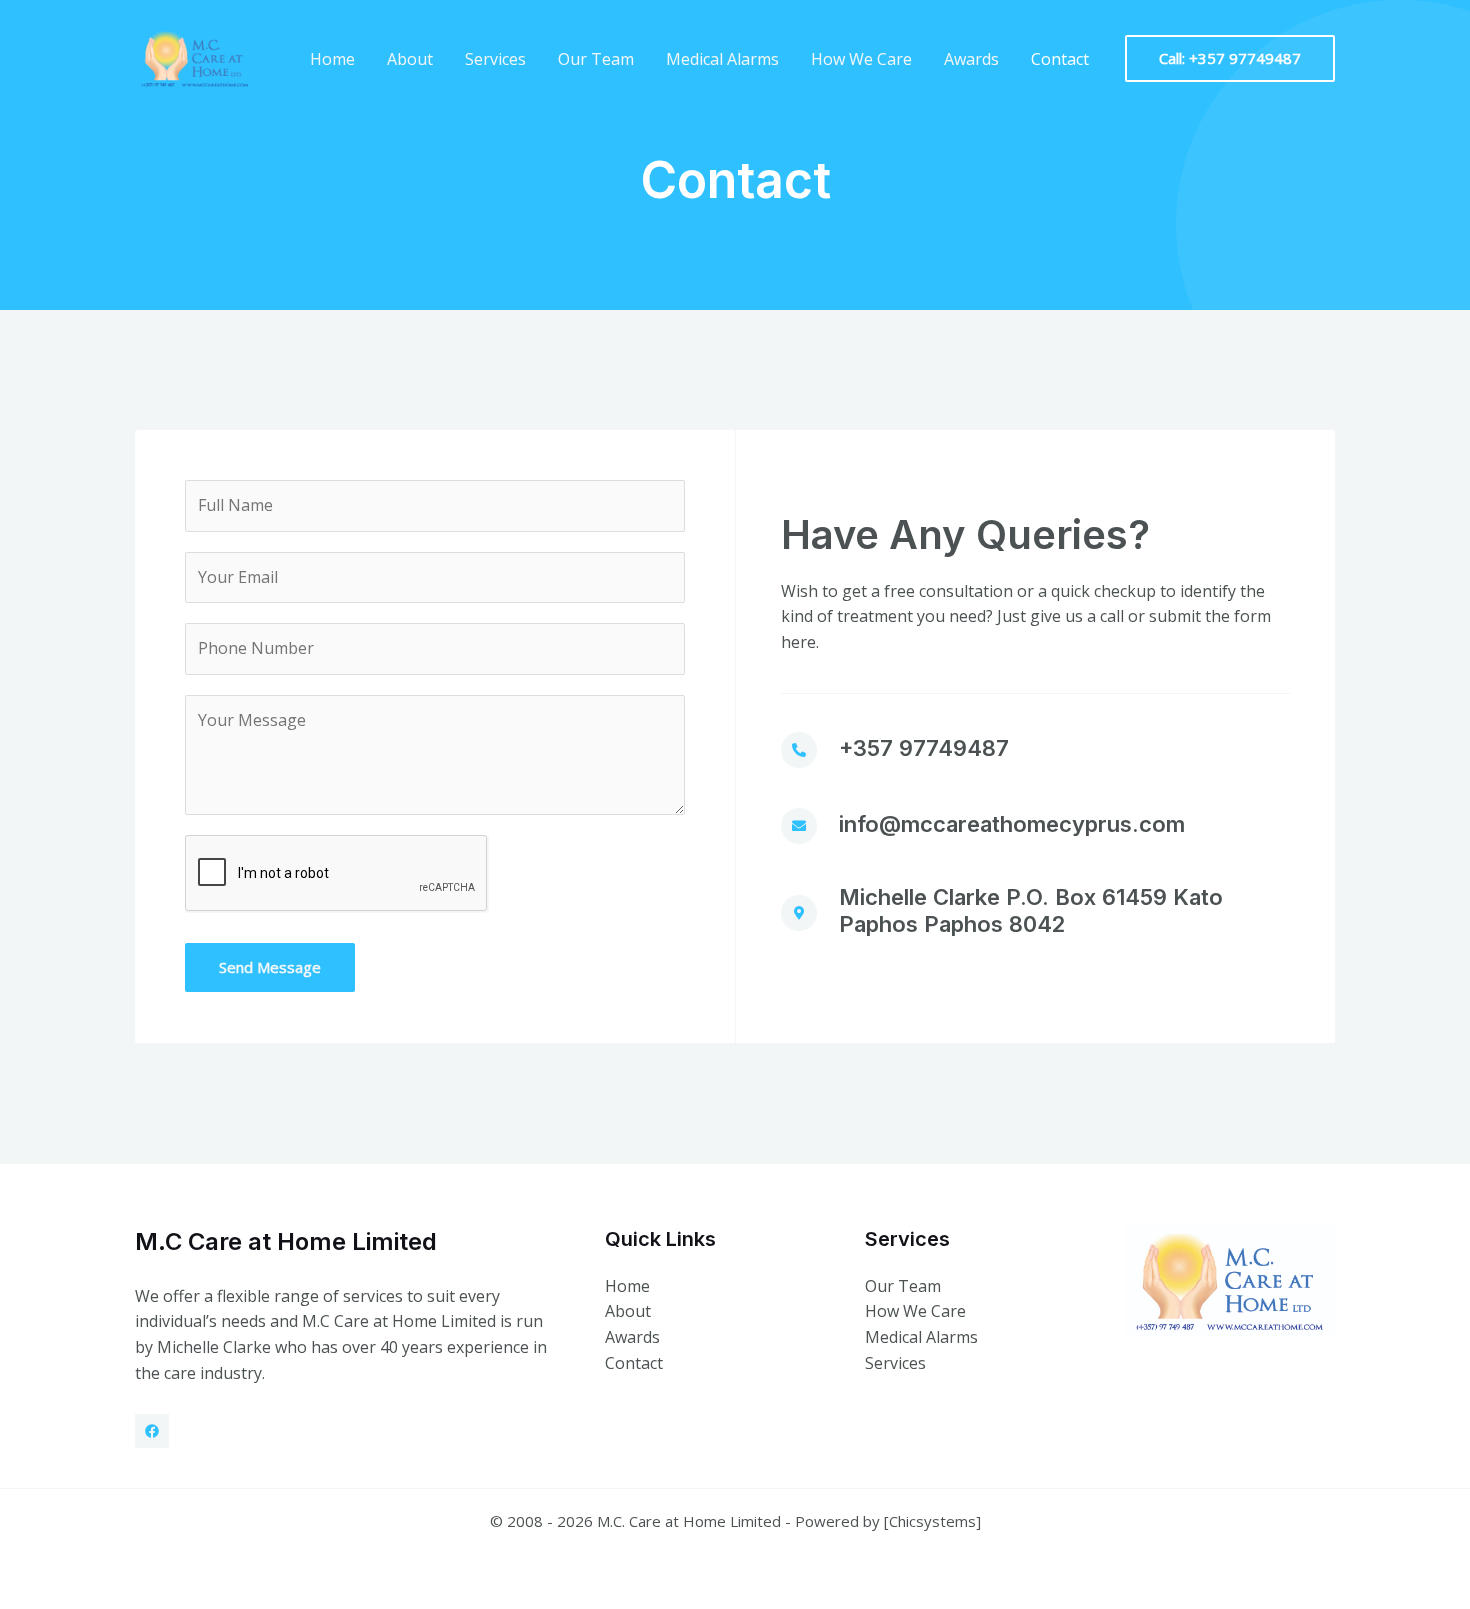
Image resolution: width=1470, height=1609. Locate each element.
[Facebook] (152, 1431)
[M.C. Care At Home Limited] (195, 57)
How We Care (861, 59)
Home (332, 59)
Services (495, 59)
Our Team (596, 59)
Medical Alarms (722, 59)
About (410, 59)
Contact (1060, 59)
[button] (1230, 58)
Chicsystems (932, 1521)
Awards (971, 59)
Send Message (270, 967)
